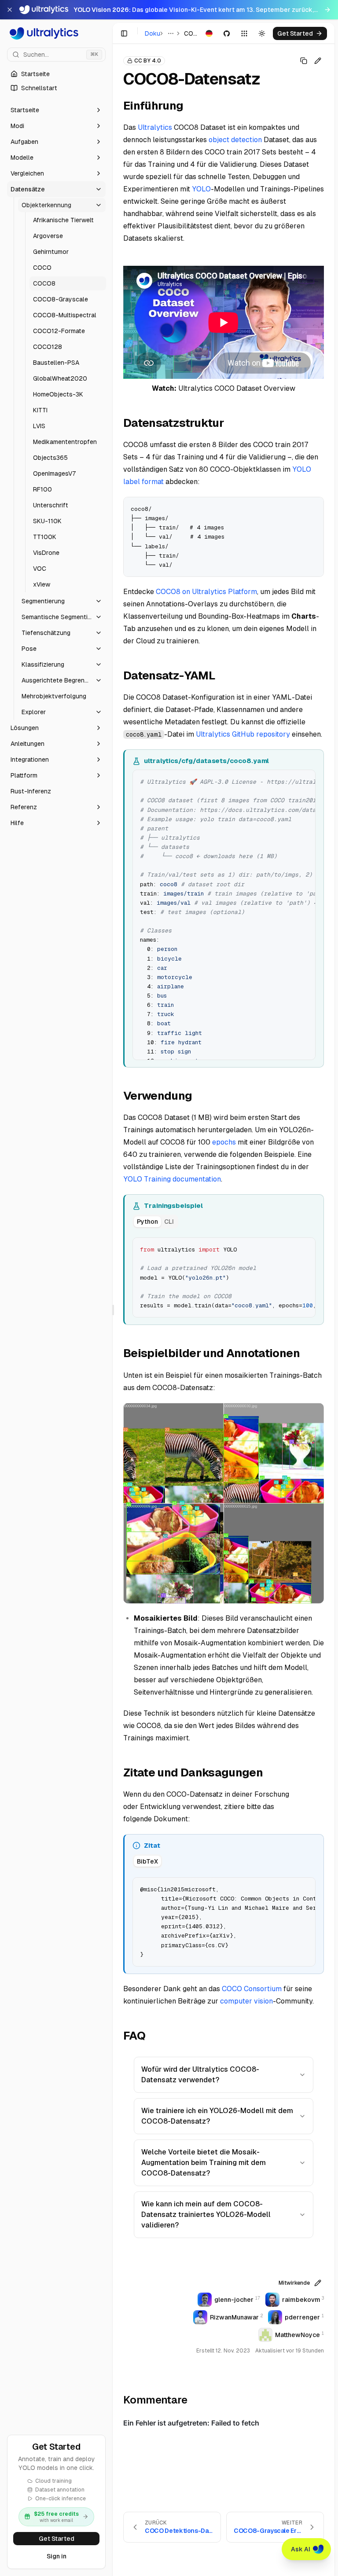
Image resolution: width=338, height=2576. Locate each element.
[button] (56, 110)
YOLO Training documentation (172, 1179)
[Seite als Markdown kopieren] (304, 61)
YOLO (201, 189)
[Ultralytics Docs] (56, 33)
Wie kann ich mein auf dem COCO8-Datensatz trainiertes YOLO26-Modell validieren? (206, 2215)
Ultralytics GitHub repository (243, 734)
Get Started (57, 2539)
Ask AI (301, 2549)
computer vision (246, 2001)
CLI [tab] (169, 1222)
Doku (152, 33)
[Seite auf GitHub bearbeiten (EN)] (318, 61)
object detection (235, 140)
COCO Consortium (252, 1989)
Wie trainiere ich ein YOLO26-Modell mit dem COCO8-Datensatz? (217, 2116)
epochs (224, 1142)
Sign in (57, 2556)
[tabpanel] (224, 1277)
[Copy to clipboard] (314, 507)
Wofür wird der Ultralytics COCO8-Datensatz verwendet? (200, 2075)
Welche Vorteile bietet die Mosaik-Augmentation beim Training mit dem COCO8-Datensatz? (204, 2163)
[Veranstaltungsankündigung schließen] (10, 10)
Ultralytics (155, 127)
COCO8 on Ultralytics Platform (206, 592)
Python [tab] (147, 1222)
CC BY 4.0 (148, 61)
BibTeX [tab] (147, 1861)
